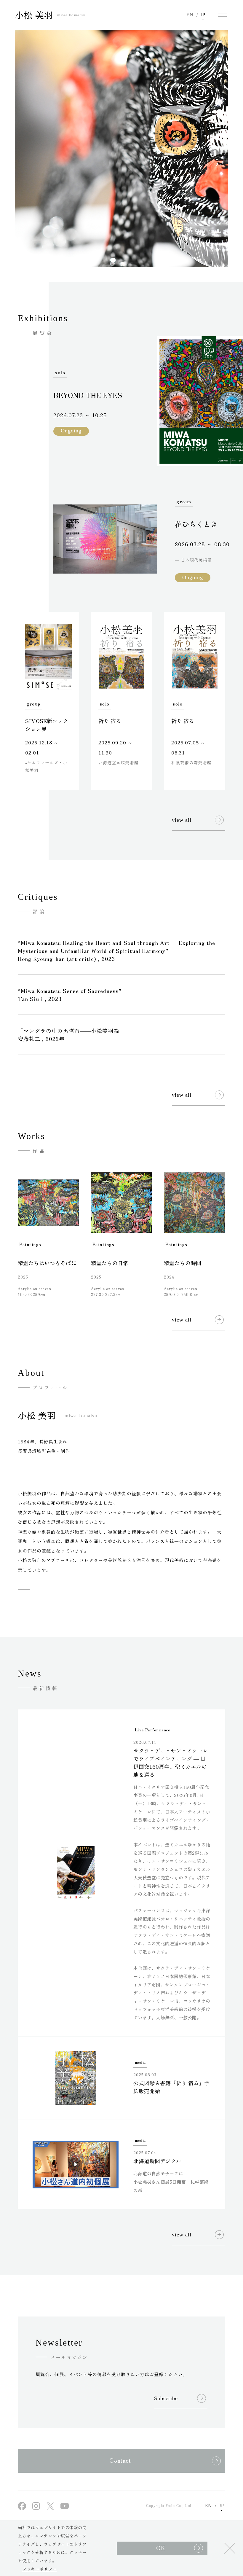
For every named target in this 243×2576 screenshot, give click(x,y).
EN (190, 15)
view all (182, 820)
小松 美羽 (50, 15)
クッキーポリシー (39, 2569)
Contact (120, 2460)
